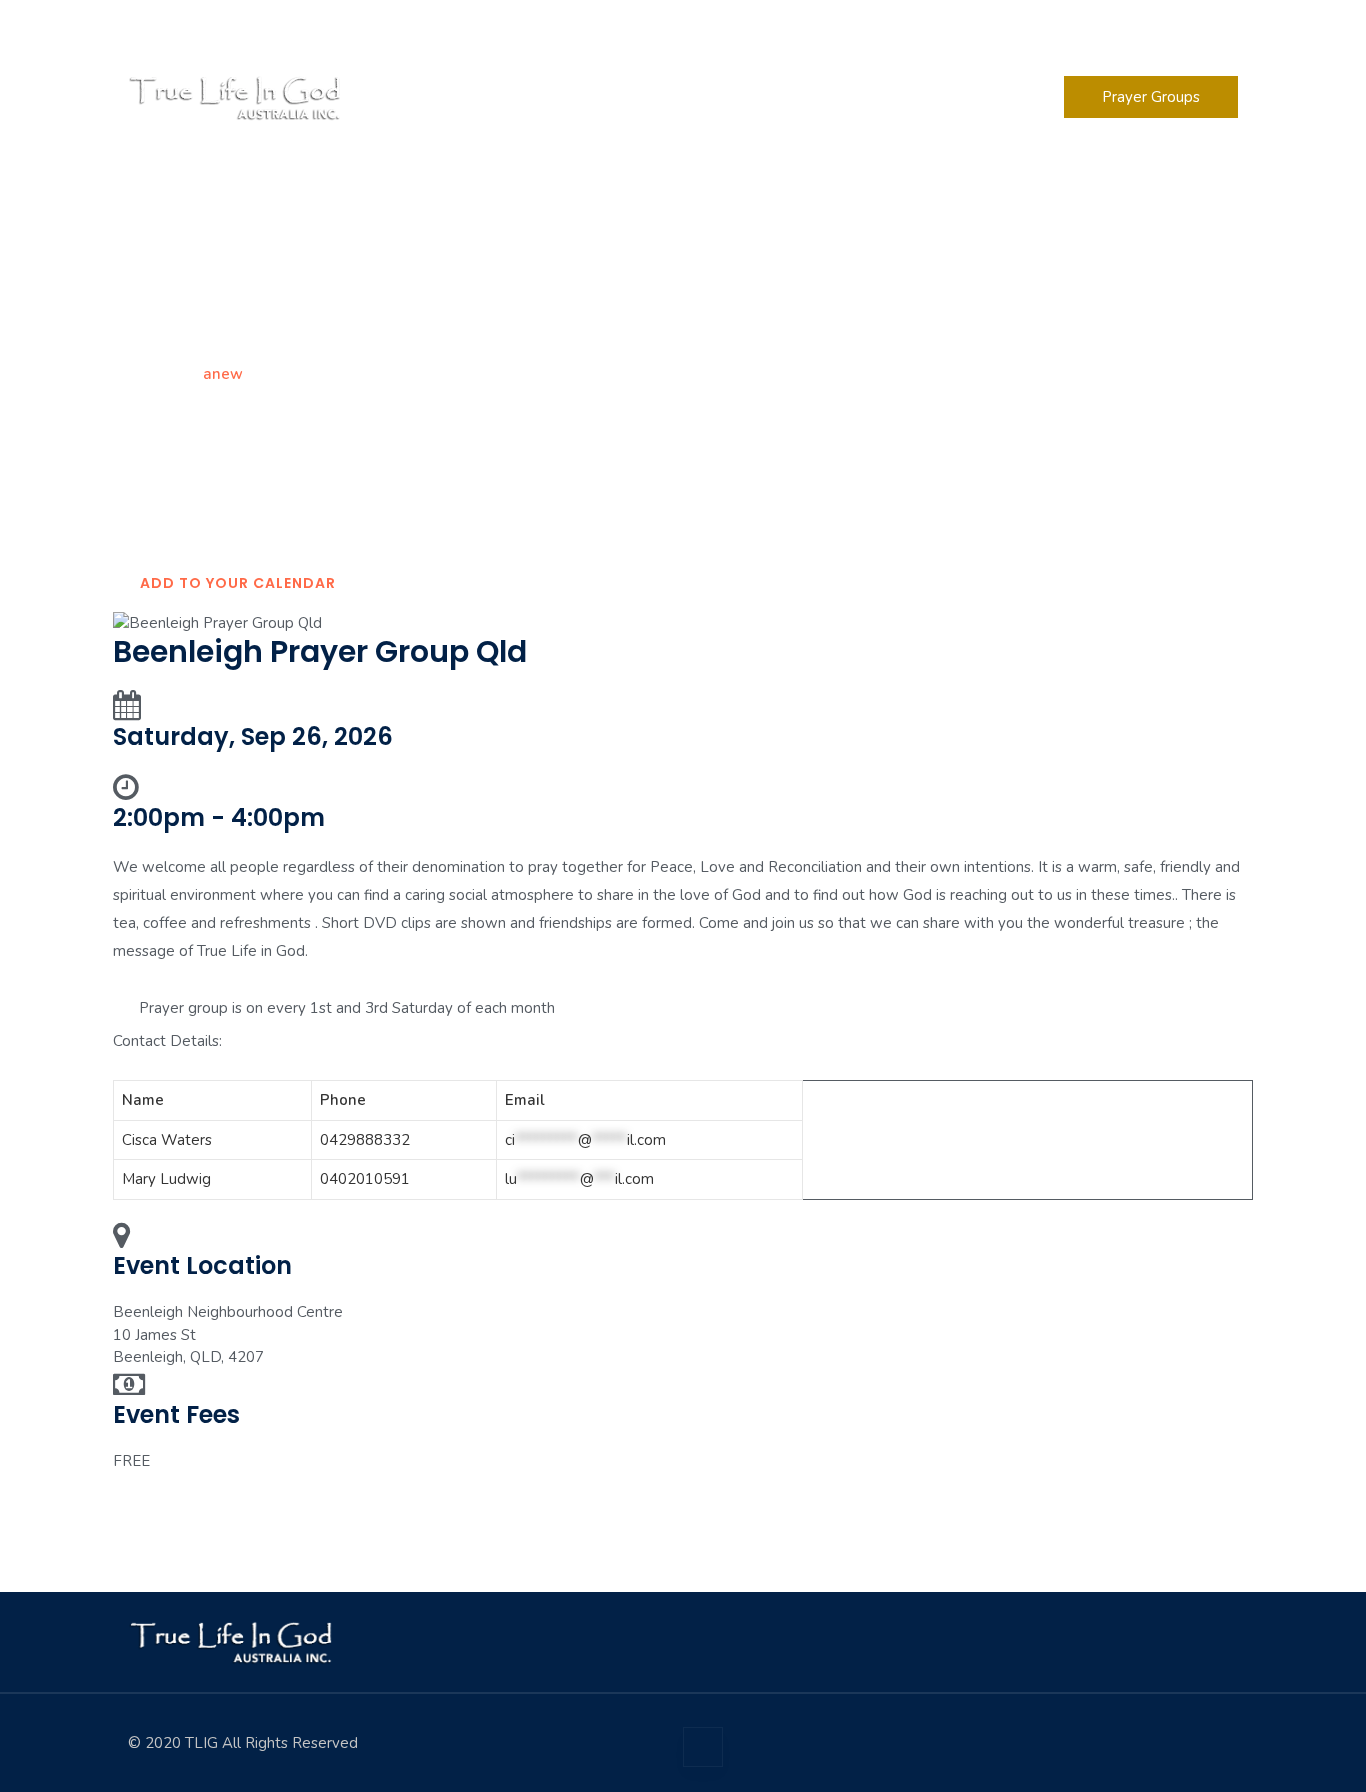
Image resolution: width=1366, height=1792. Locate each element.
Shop (957, 97)
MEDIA (660, 97)
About (559, 97)
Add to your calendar (238, 583)
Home (149, 374)
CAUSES (869, 97)
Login (1219, 29)
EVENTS (763, 97)
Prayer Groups (1151, 97)
